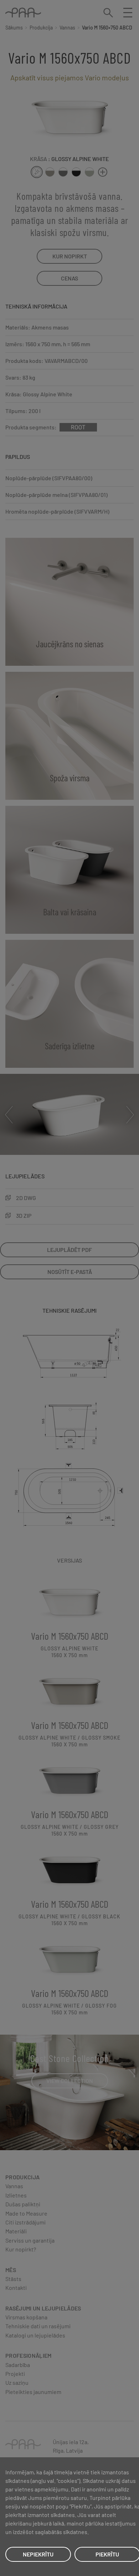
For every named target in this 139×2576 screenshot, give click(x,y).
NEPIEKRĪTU (38, 2554)
